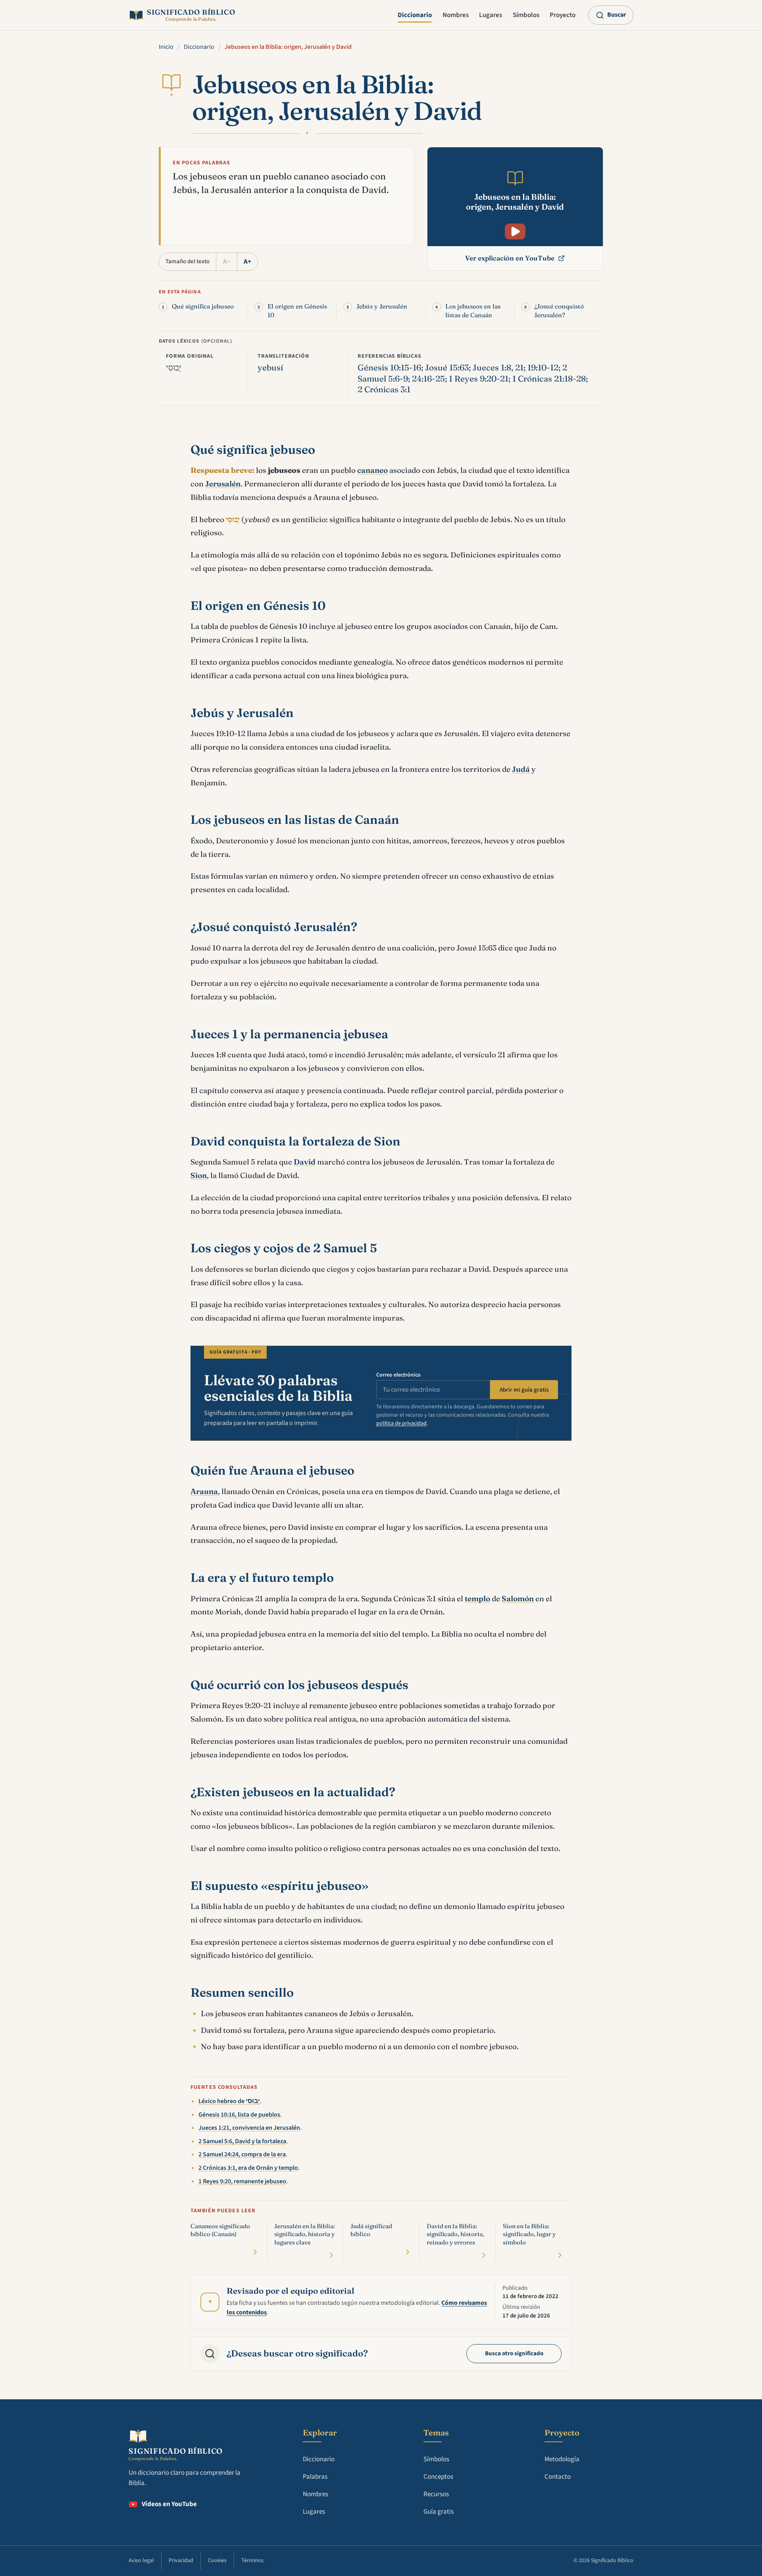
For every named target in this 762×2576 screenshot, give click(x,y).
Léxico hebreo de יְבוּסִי (229, 2101)
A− (227, 262)
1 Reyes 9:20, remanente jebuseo (242, 2181)
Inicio (166, 47)
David (305, 1162)
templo (477, 1598)
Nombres (456, 15)
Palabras (315, 2477)
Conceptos (438, 2477)
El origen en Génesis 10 (297, 310)
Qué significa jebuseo (203, 306)
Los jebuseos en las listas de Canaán (473, 310)
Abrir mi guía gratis (524, 1390)
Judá (521, 769)
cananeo (372, 470)
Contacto (558, 2477)
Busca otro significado (514, 2353)
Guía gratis (439, 2512)
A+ (247, 262)
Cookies (217, 2561)
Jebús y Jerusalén (382, 306)
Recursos (436, 2494)
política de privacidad (401, 1423)
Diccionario (415, 15)
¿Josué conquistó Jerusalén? (559, 310)
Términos (252, 2561)
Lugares (491, 15)
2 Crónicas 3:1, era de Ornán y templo (248, 2168)
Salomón (518, 1598)
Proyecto (563, 15)
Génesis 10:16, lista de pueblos (239, 2115)
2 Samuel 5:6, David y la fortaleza (242, 2141)
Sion (199, 1175)
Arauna (204, 1491)
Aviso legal (141, 2561)
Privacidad (181, 2561)
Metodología (562, 2459)
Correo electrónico (398, 1375)
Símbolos (526, 15)
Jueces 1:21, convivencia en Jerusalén (249, 2128)
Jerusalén (223, 484)
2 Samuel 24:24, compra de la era (242, 2154)
